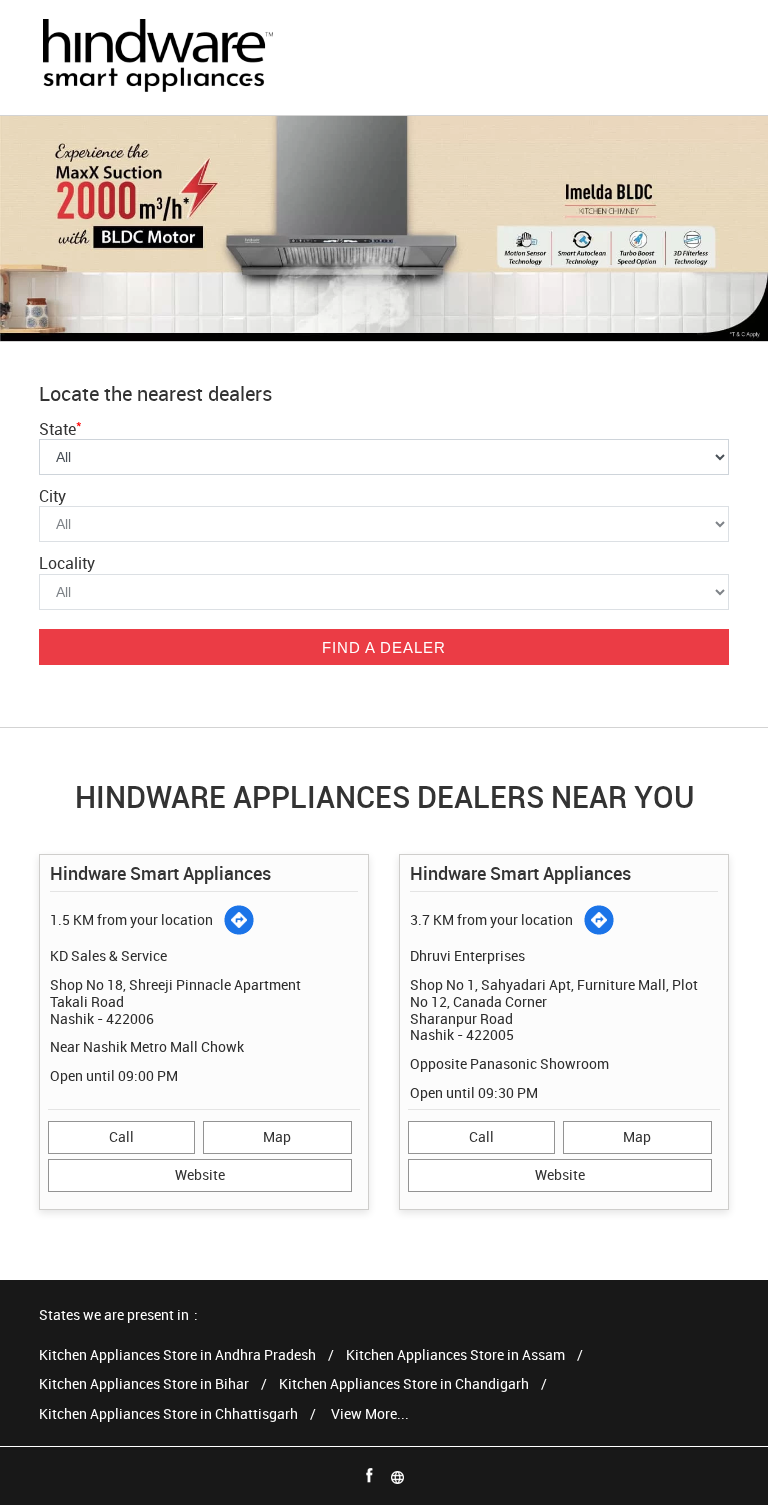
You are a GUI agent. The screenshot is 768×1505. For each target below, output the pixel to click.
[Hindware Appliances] (157, 57)
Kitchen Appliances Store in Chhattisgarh (168, 1414)
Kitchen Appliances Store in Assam (455, 1355)
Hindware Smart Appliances (160, 873)
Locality (67, 563)
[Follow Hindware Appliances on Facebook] (370, 1476)
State (60, 429)
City (52, 496)
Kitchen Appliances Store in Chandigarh (404, 1384)
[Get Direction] (239, 920)
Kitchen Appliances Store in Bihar (144, 1384)
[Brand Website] (398, 1476)
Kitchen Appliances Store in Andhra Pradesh (177, 1355)
